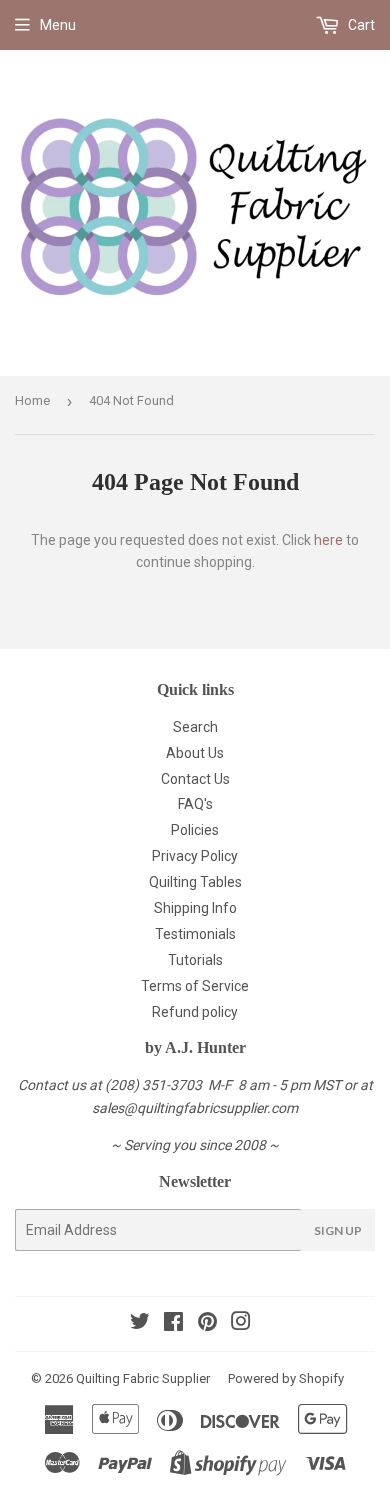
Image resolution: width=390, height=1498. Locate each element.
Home (32, 400)
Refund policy (195, 1012)
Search (195, 727)
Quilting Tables (195, 882)
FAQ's (195, 804)
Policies (195, 830)
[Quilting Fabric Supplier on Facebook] (173, 1324)
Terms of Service (195, 986)
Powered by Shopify (286, 1378)
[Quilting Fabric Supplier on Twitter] (140, 1324)
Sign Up (338, 1230)
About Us (195, 753)
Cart (360, 25)
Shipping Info (195, 908)
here (328, 540)
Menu (58, 25)
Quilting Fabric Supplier (143, 1378)
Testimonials (195, 934)
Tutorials (195, 960)
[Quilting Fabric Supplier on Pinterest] (207, 1324)
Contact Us (195, 779)
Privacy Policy (195, 856)
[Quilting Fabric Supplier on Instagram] (241, 1324)
